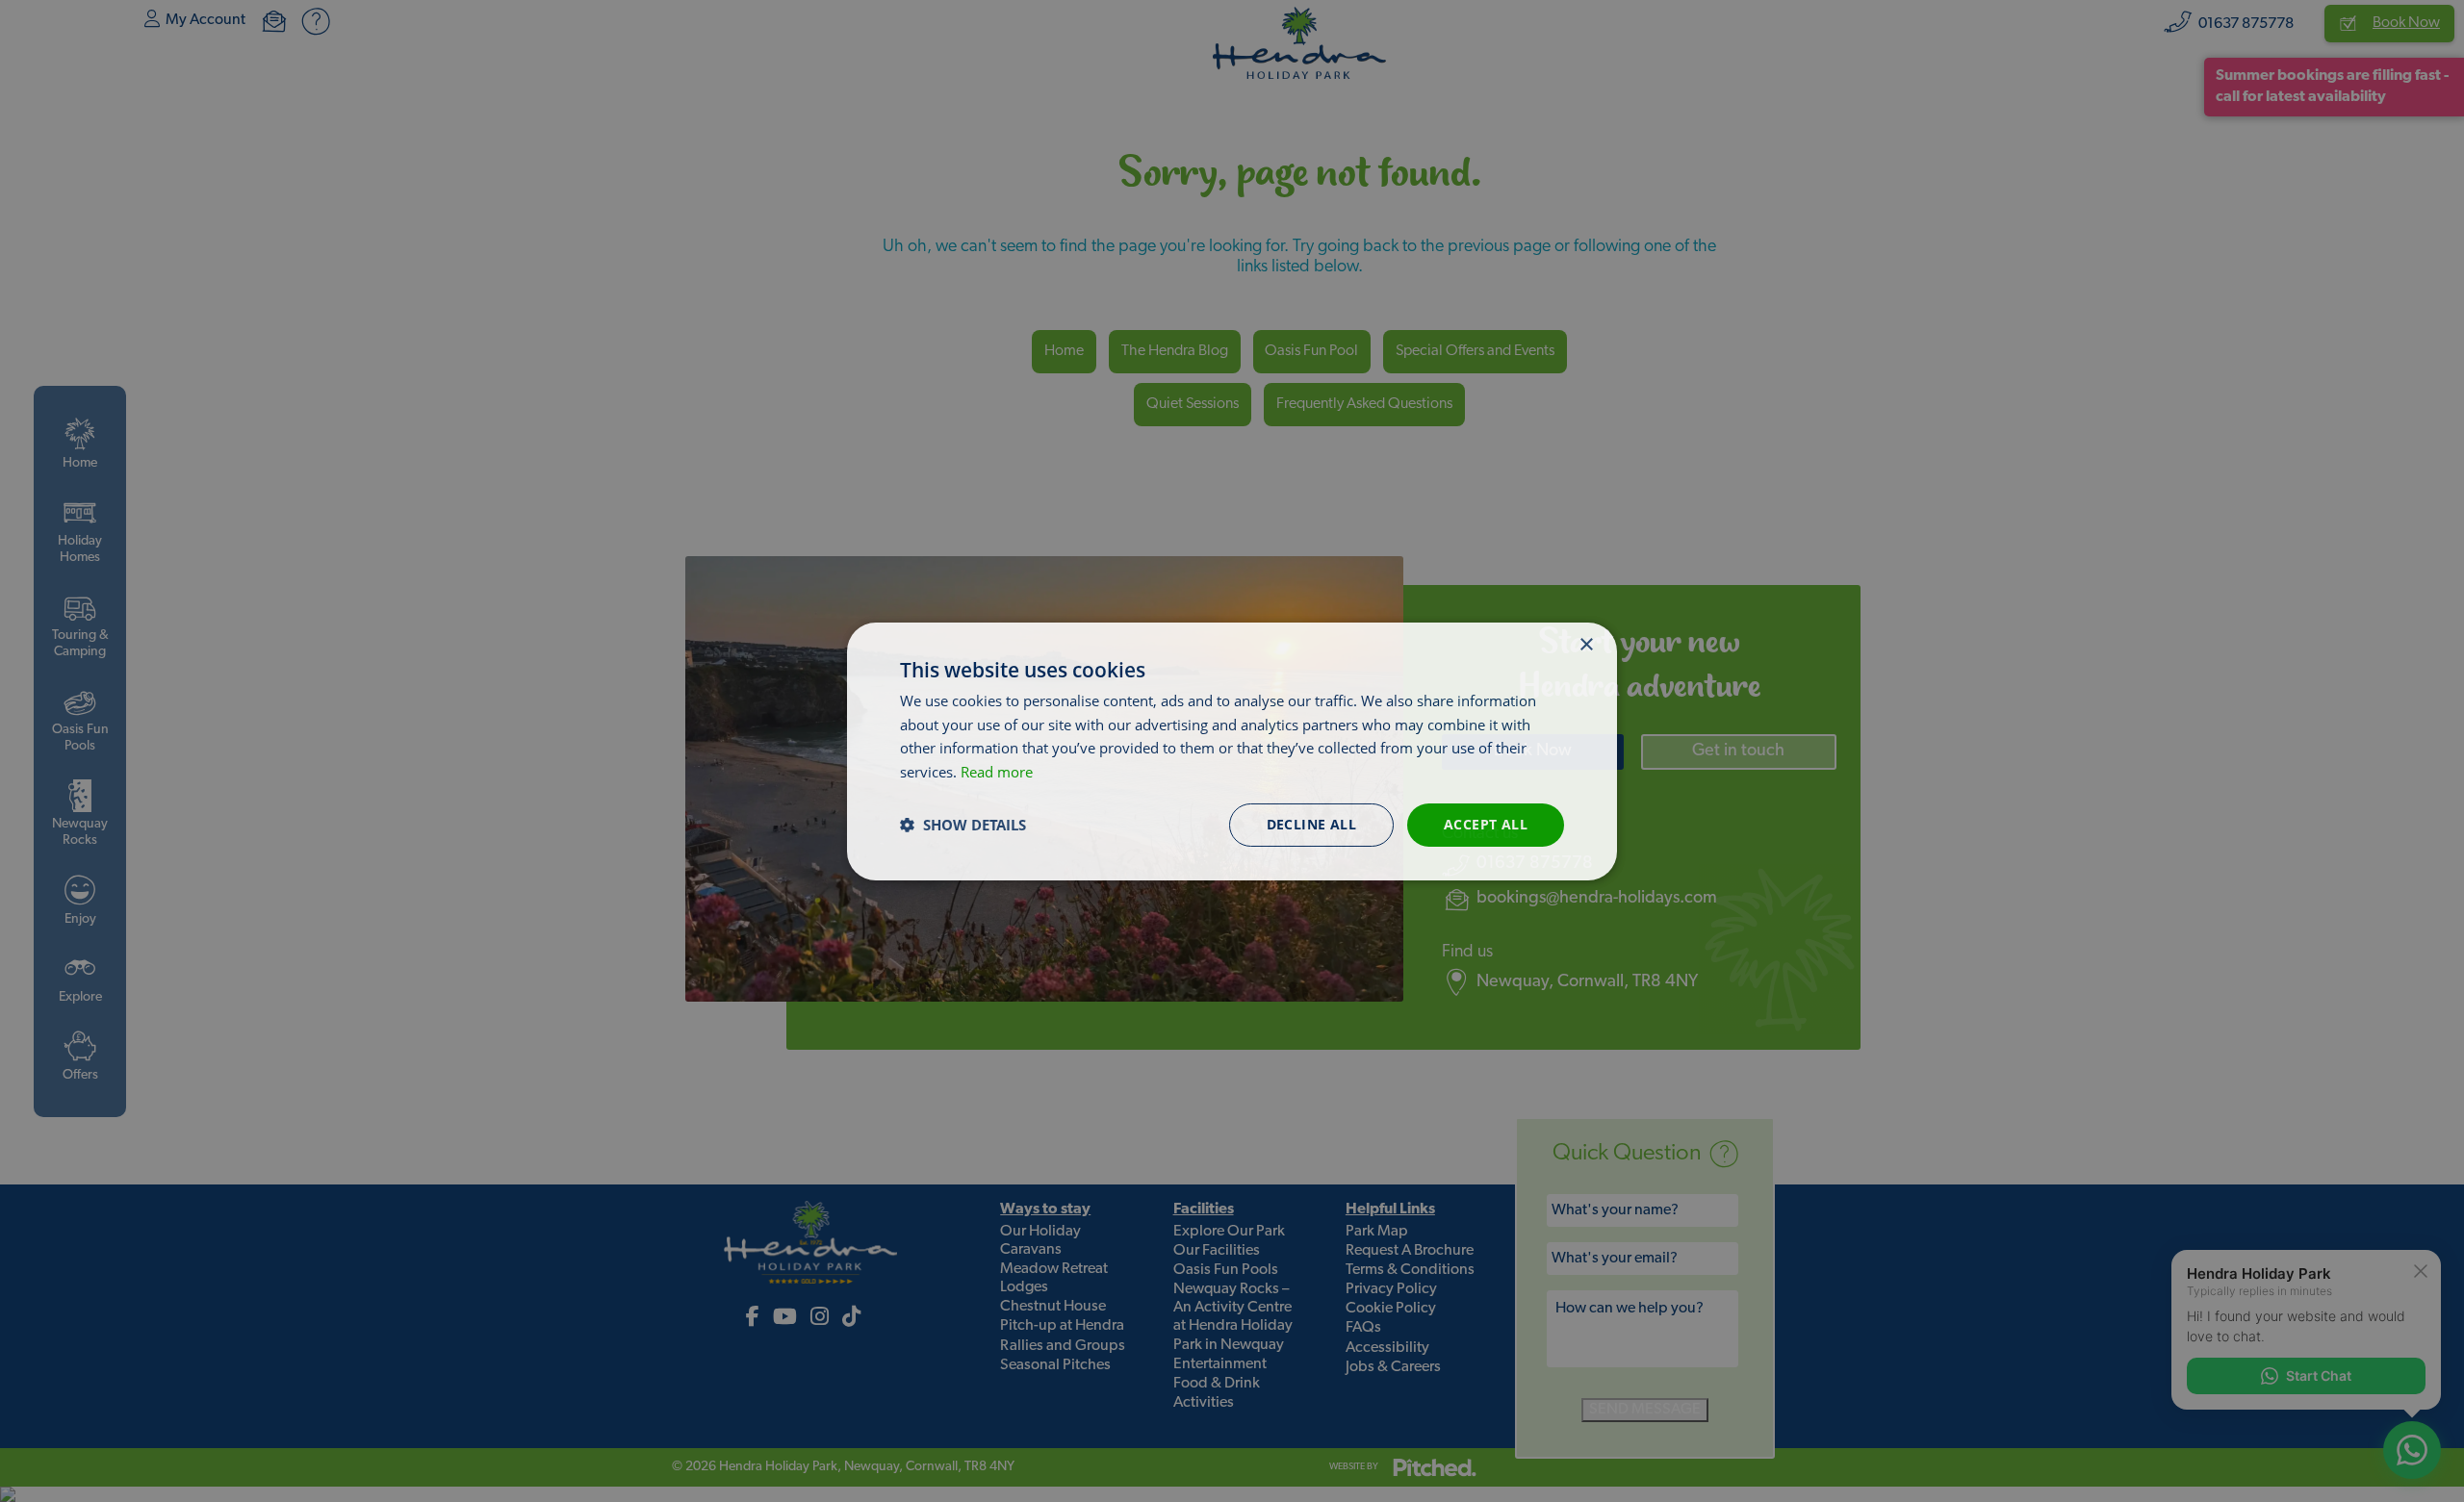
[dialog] (1232, 751)
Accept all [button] (1486, 824)
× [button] (1586, 644)
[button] (963, 825)
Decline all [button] (1311, 824)
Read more (997, 772)
